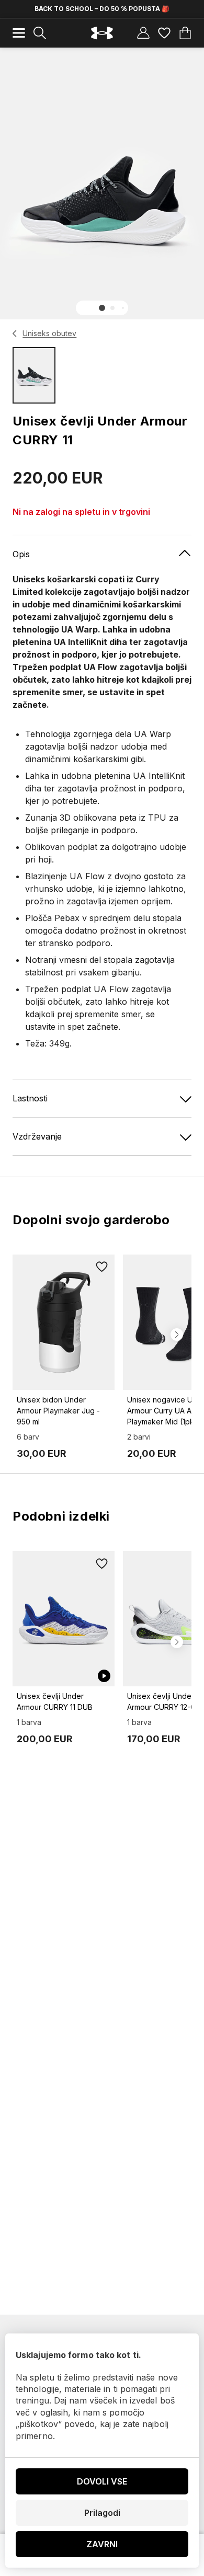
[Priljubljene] (164, 33)
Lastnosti (30, 1098)
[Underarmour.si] (102, 33)
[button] (102, 308)
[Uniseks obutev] (15, 333)
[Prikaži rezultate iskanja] (40, 33)
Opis (21, 554)
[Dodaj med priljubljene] (102, 1267)
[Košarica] (185, 33)
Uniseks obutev (49, 333)
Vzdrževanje (37, 1136)
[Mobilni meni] (19, 33)
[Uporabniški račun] (143, 33)
